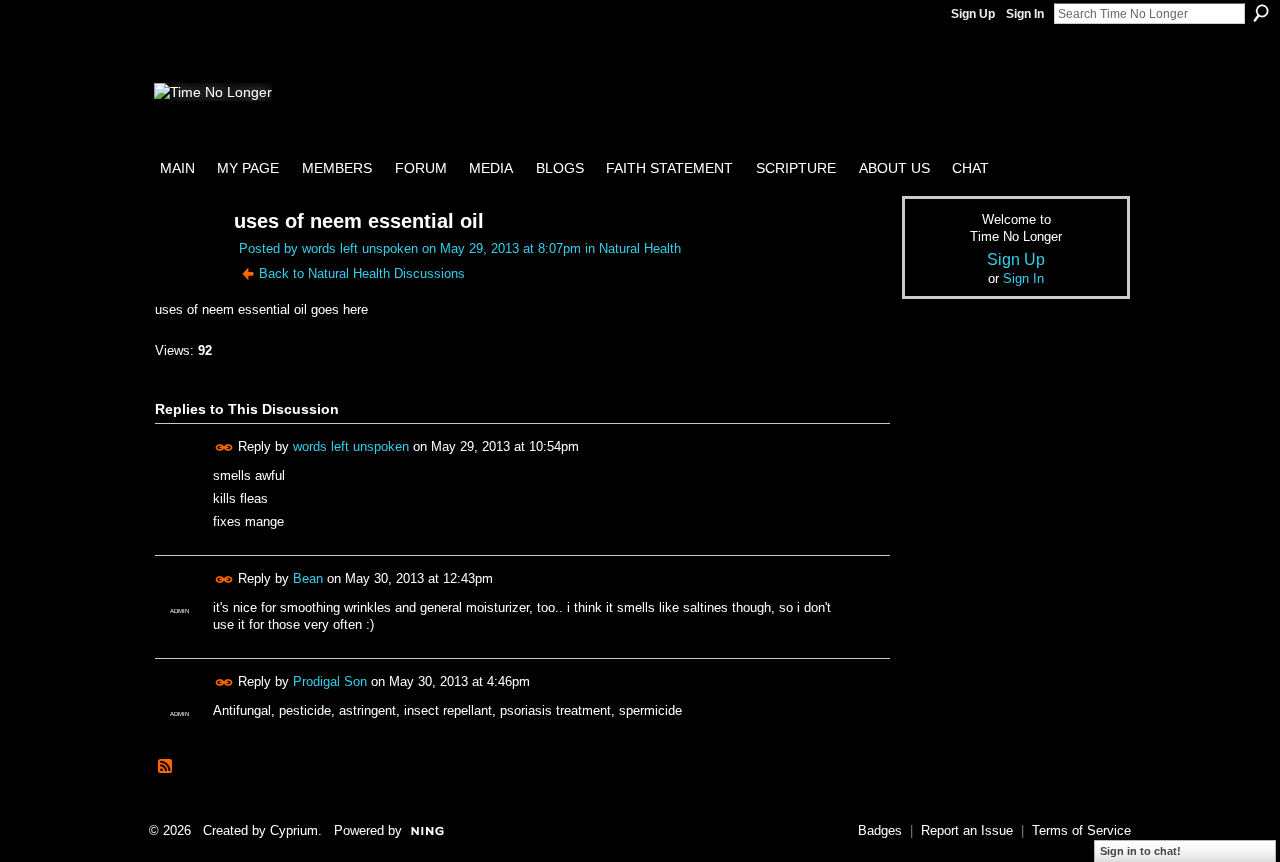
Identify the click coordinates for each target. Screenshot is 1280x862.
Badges (880, 830)
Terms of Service (1081, 830)
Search (1261, 13)
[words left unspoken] (182, 259)
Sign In (1025, 14)
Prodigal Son (330, 681)
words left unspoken (360, 248)
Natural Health (640, 248)
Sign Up (973, 14)
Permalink (224, 447)
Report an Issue (967, 830)
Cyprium (294, 830)
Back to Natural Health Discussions (362, 273)
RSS (166, 767)
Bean (308, 578)
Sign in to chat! (1140, 851)
